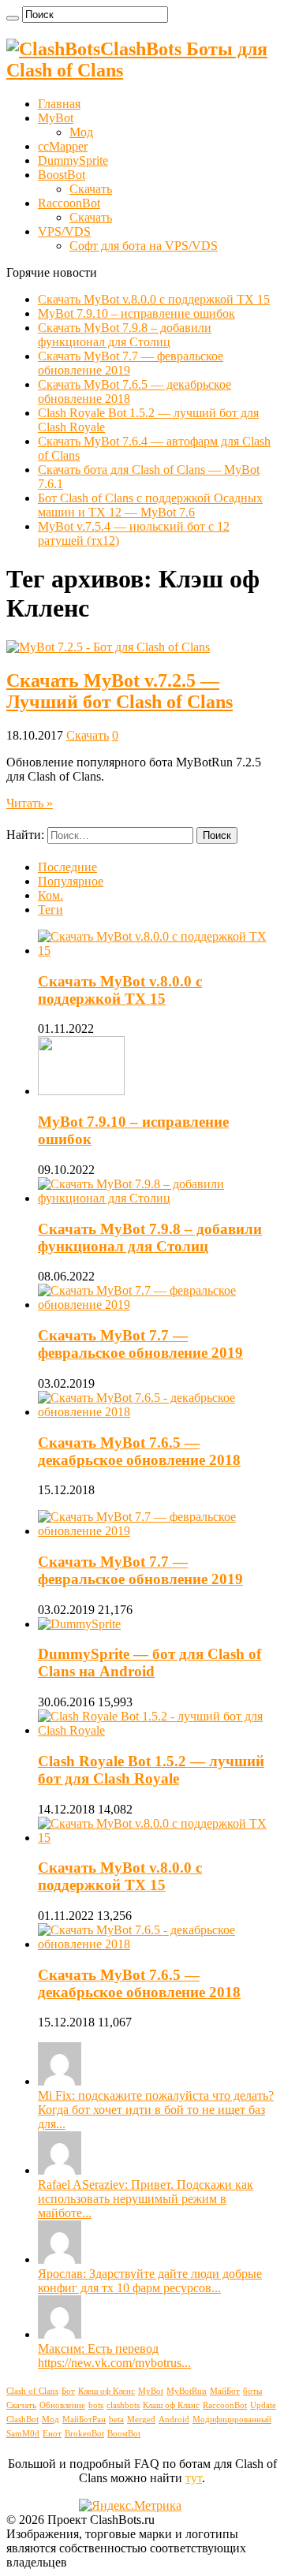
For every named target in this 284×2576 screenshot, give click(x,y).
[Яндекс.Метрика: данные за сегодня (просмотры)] (130, 2506)
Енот (52, 2434)
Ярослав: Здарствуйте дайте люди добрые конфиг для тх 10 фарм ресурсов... (150, 2281)
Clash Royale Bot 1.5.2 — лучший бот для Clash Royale (151, 1770)
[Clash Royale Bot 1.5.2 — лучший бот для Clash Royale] (158, 1730)
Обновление (62, 2405)
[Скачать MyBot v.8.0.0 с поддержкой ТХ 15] (158, 1838)
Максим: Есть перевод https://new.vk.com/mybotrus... (114, 2356)
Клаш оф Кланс (171, 2405)
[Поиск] (13, 18)
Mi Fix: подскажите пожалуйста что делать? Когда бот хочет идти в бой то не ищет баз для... (156, 2110)
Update (263, 2405)
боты (252, 2391)
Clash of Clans (32, 2391)
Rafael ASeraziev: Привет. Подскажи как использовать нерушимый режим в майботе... (146, 2199)
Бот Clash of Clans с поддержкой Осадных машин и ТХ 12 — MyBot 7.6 (150, 505)
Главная (59, 104)
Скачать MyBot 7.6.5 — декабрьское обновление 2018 (139, 1451)
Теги (50, 910)
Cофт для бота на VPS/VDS (144, 246)
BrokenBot (84, 2434)
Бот (68, 2391)
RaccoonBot (69, 203)
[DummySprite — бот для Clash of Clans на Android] (79, 1624)
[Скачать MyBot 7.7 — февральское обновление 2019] (158, 1531)
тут (194, 2478)
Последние (67, 867)
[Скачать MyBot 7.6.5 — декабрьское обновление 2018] (158, 1944)
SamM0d (23, 2434)
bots (96, 2405)
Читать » (30, 803)
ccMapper (63, 146)
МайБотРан (84, 2419)
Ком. (50, 895)
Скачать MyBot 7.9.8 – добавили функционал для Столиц (125, 335)
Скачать (91, 189)
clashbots (123, 2405)
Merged (141, 2419)
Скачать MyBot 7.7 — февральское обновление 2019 (140, 1344)
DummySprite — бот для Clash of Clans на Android (149, 1663)
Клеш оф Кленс (106, 2391)
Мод (81, 132)
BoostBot (62, 175)
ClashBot (22, 2419)
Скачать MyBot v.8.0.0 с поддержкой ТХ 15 (154, 299)
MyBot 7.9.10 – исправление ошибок (136, 313)
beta (116, 2419)
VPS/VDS (64, 231)
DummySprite (73, 160)
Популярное (71, 881)
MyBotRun (187, 2391)
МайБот (225, 2391)
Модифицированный (232, 2419)
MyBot (56, 118)
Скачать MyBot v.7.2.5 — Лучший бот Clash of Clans (120, 691)
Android (174, 2419)
